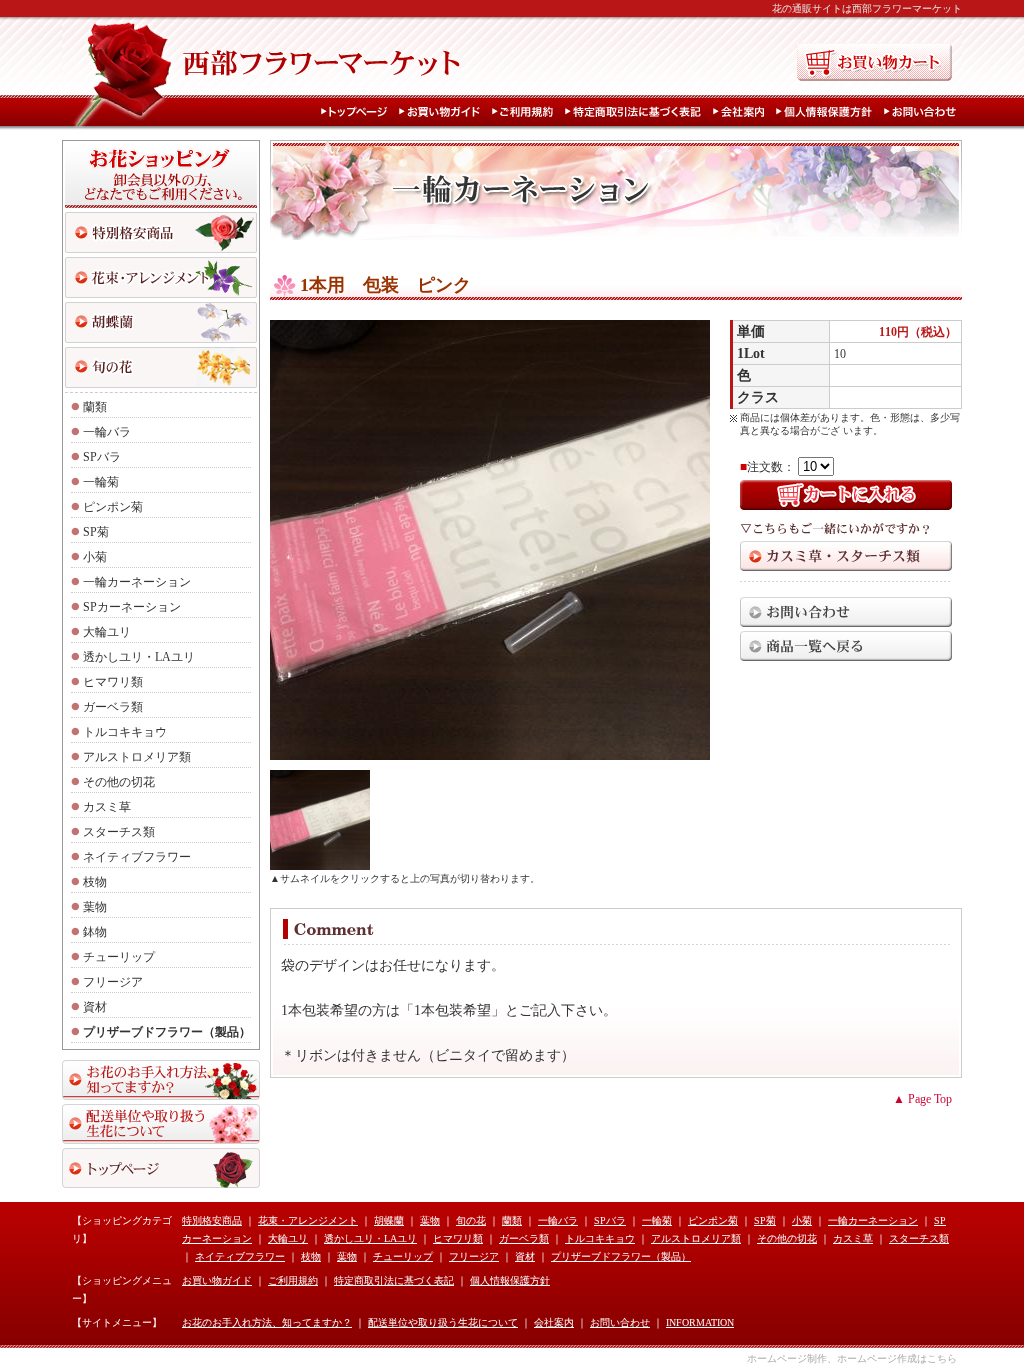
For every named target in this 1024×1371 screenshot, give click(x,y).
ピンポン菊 (113, 507)
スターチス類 (119, 832)
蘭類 (95, 407)
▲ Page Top (922, 1099)
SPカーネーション (132, 607)
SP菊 (96, 532)
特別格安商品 (161, 232)
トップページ (358, 112)
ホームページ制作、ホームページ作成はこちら (852, 1358)
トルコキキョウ (125, 732)
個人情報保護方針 (828, 112)
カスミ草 (107, 807)
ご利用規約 (526, 112)
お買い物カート (874, 62)
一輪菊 (101, 482)
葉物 (95, 907)
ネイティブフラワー (137, 857)
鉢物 (95, 932)
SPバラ (102, 457)
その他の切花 (119, 782)
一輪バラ (107, 432)
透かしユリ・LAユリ (139, 657)
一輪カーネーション (137, 582)
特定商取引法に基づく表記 (637, 112)
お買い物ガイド (443, 112)
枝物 (95, 882)
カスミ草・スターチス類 (846, 556)
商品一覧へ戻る (846, 646)
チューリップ (119, 957)
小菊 (95, 557)
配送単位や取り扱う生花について (161, 1124)
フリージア (113, 982)
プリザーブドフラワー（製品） (167, 1032)
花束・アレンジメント (161, 277)
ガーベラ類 (113, 707)
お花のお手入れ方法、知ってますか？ (161, 1080)
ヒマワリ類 (113, 682)
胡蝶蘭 (389, 1220)
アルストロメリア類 (137, 757)
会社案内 (742, 112)
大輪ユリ (107, 632)
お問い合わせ (922, 112)
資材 (95, 1007)
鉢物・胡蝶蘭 (161, 322)
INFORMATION (700, 1322)
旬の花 (161, 367)
